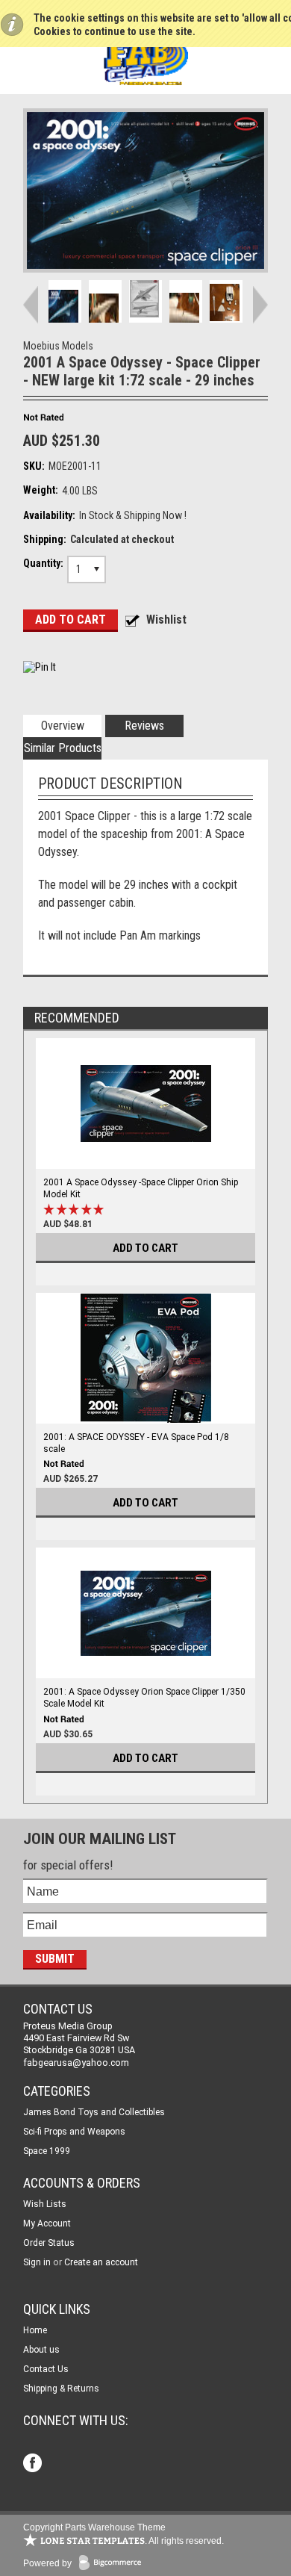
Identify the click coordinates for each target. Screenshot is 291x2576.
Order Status (49, 2243)
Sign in (37, 2262)
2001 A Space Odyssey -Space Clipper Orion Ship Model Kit (141, 1188)
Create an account (101, 2262)
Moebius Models (58, 346)
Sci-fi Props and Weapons (74, 2132)
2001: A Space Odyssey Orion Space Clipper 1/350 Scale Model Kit (144, 1698)
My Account (47, 2223)
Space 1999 (47, 2151)
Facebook (34, 2464)
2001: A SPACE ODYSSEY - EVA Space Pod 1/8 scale (136, 1443)
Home (35, 2330)
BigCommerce (113, 2564)
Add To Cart (145, 1248)
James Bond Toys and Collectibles (94, 2112)
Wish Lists (45, 2204)
